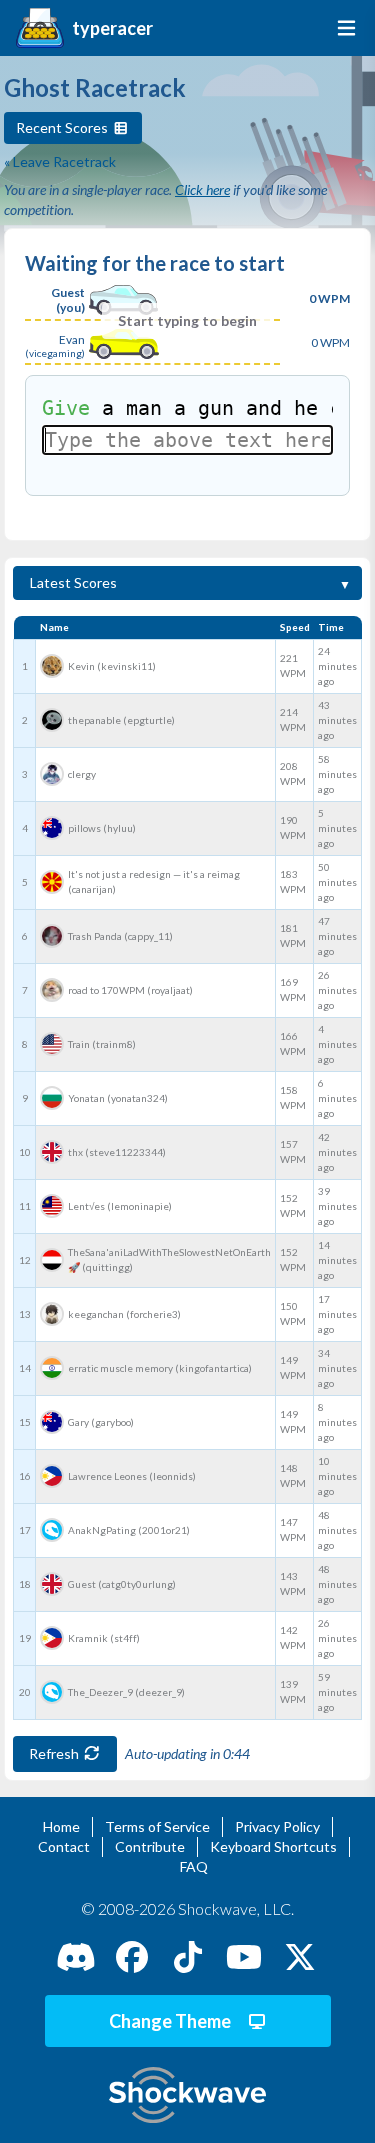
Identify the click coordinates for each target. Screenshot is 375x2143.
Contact (64, 1846)
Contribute (150, 1846)
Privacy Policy (277, 1826)
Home (61, 1826)
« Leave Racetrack (60, 161)
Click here (202, 189)
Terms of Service (157, 1826)
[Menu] (342, 28)
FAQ (194, 1866)
